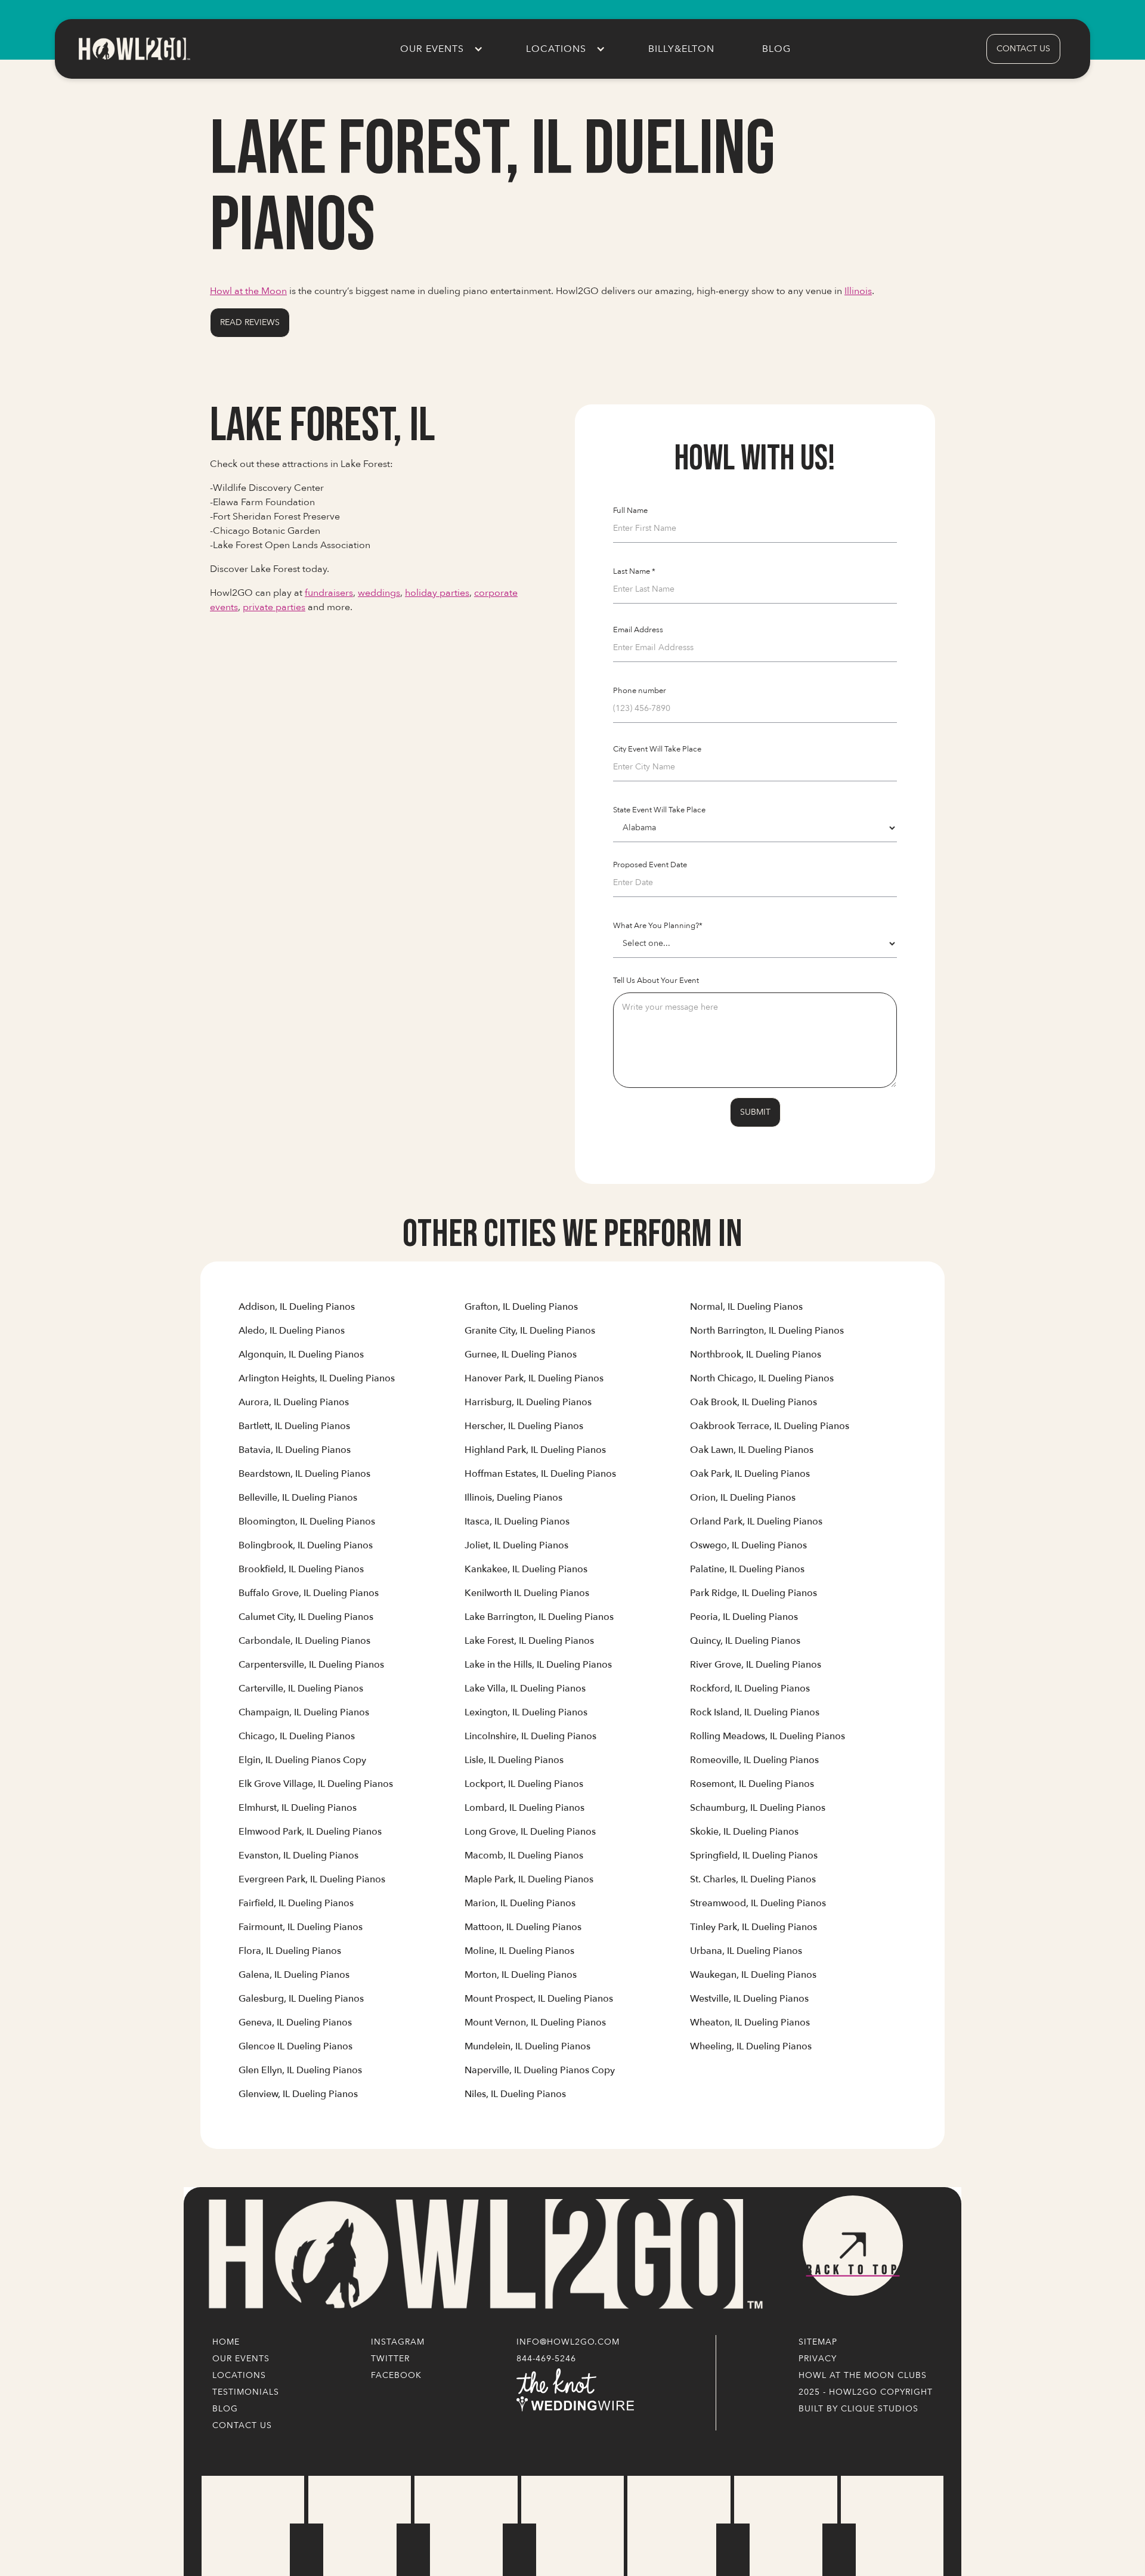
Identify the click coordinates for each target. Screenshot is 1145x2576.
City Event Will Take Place (657, 749)
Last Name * (634, 571)
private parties (274, 607)
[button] (439, 49)
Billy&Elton (681, 49)
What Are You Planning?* (658, 926)
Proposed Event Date (650, 865)
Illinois (858, 291)
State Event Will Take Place (659, 810)
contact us (1023, 49)
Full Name (630, 511)
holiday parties (437, 593)
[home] (134, 49)
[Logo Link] (483, 2255)
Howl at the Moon (248, 291)
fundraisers (329, 593)
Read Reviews (250, 322)
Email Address (638, 630)
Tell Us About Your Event (656, 981)
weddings (379, 593)
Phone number (640, 691)
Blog (776, 49)
